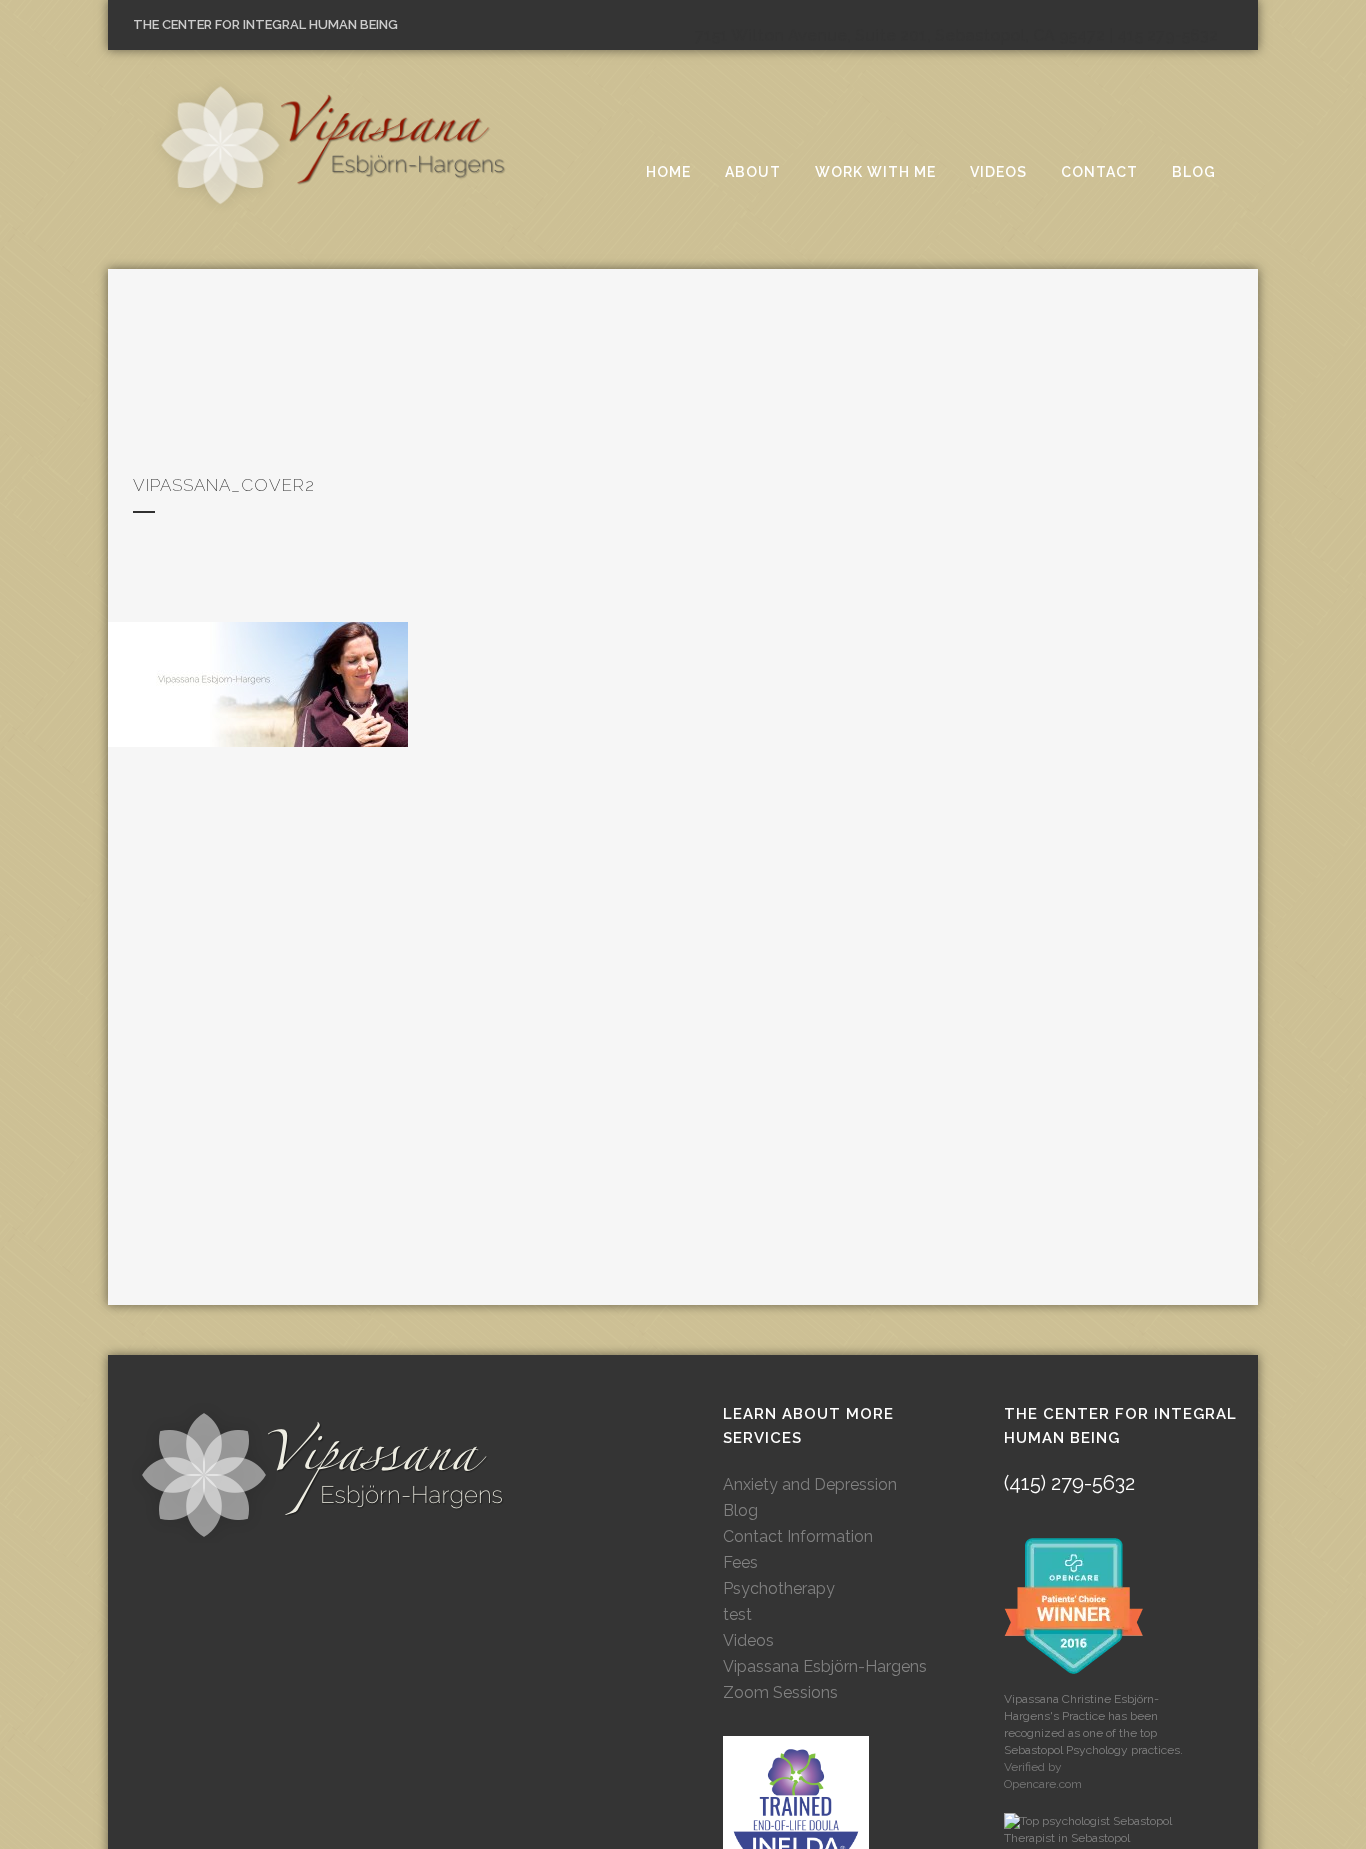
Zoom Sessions (780, 1692)
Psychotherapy (779, 1588)
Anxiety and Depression (810, 1484)
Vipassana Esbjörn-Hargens (825, 1666)
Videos (748, 1640)
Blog (740, 1510)
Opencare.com (1043, 1784)
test (737, 1614)
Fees (740, 1562)
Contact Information (798, 1536)
